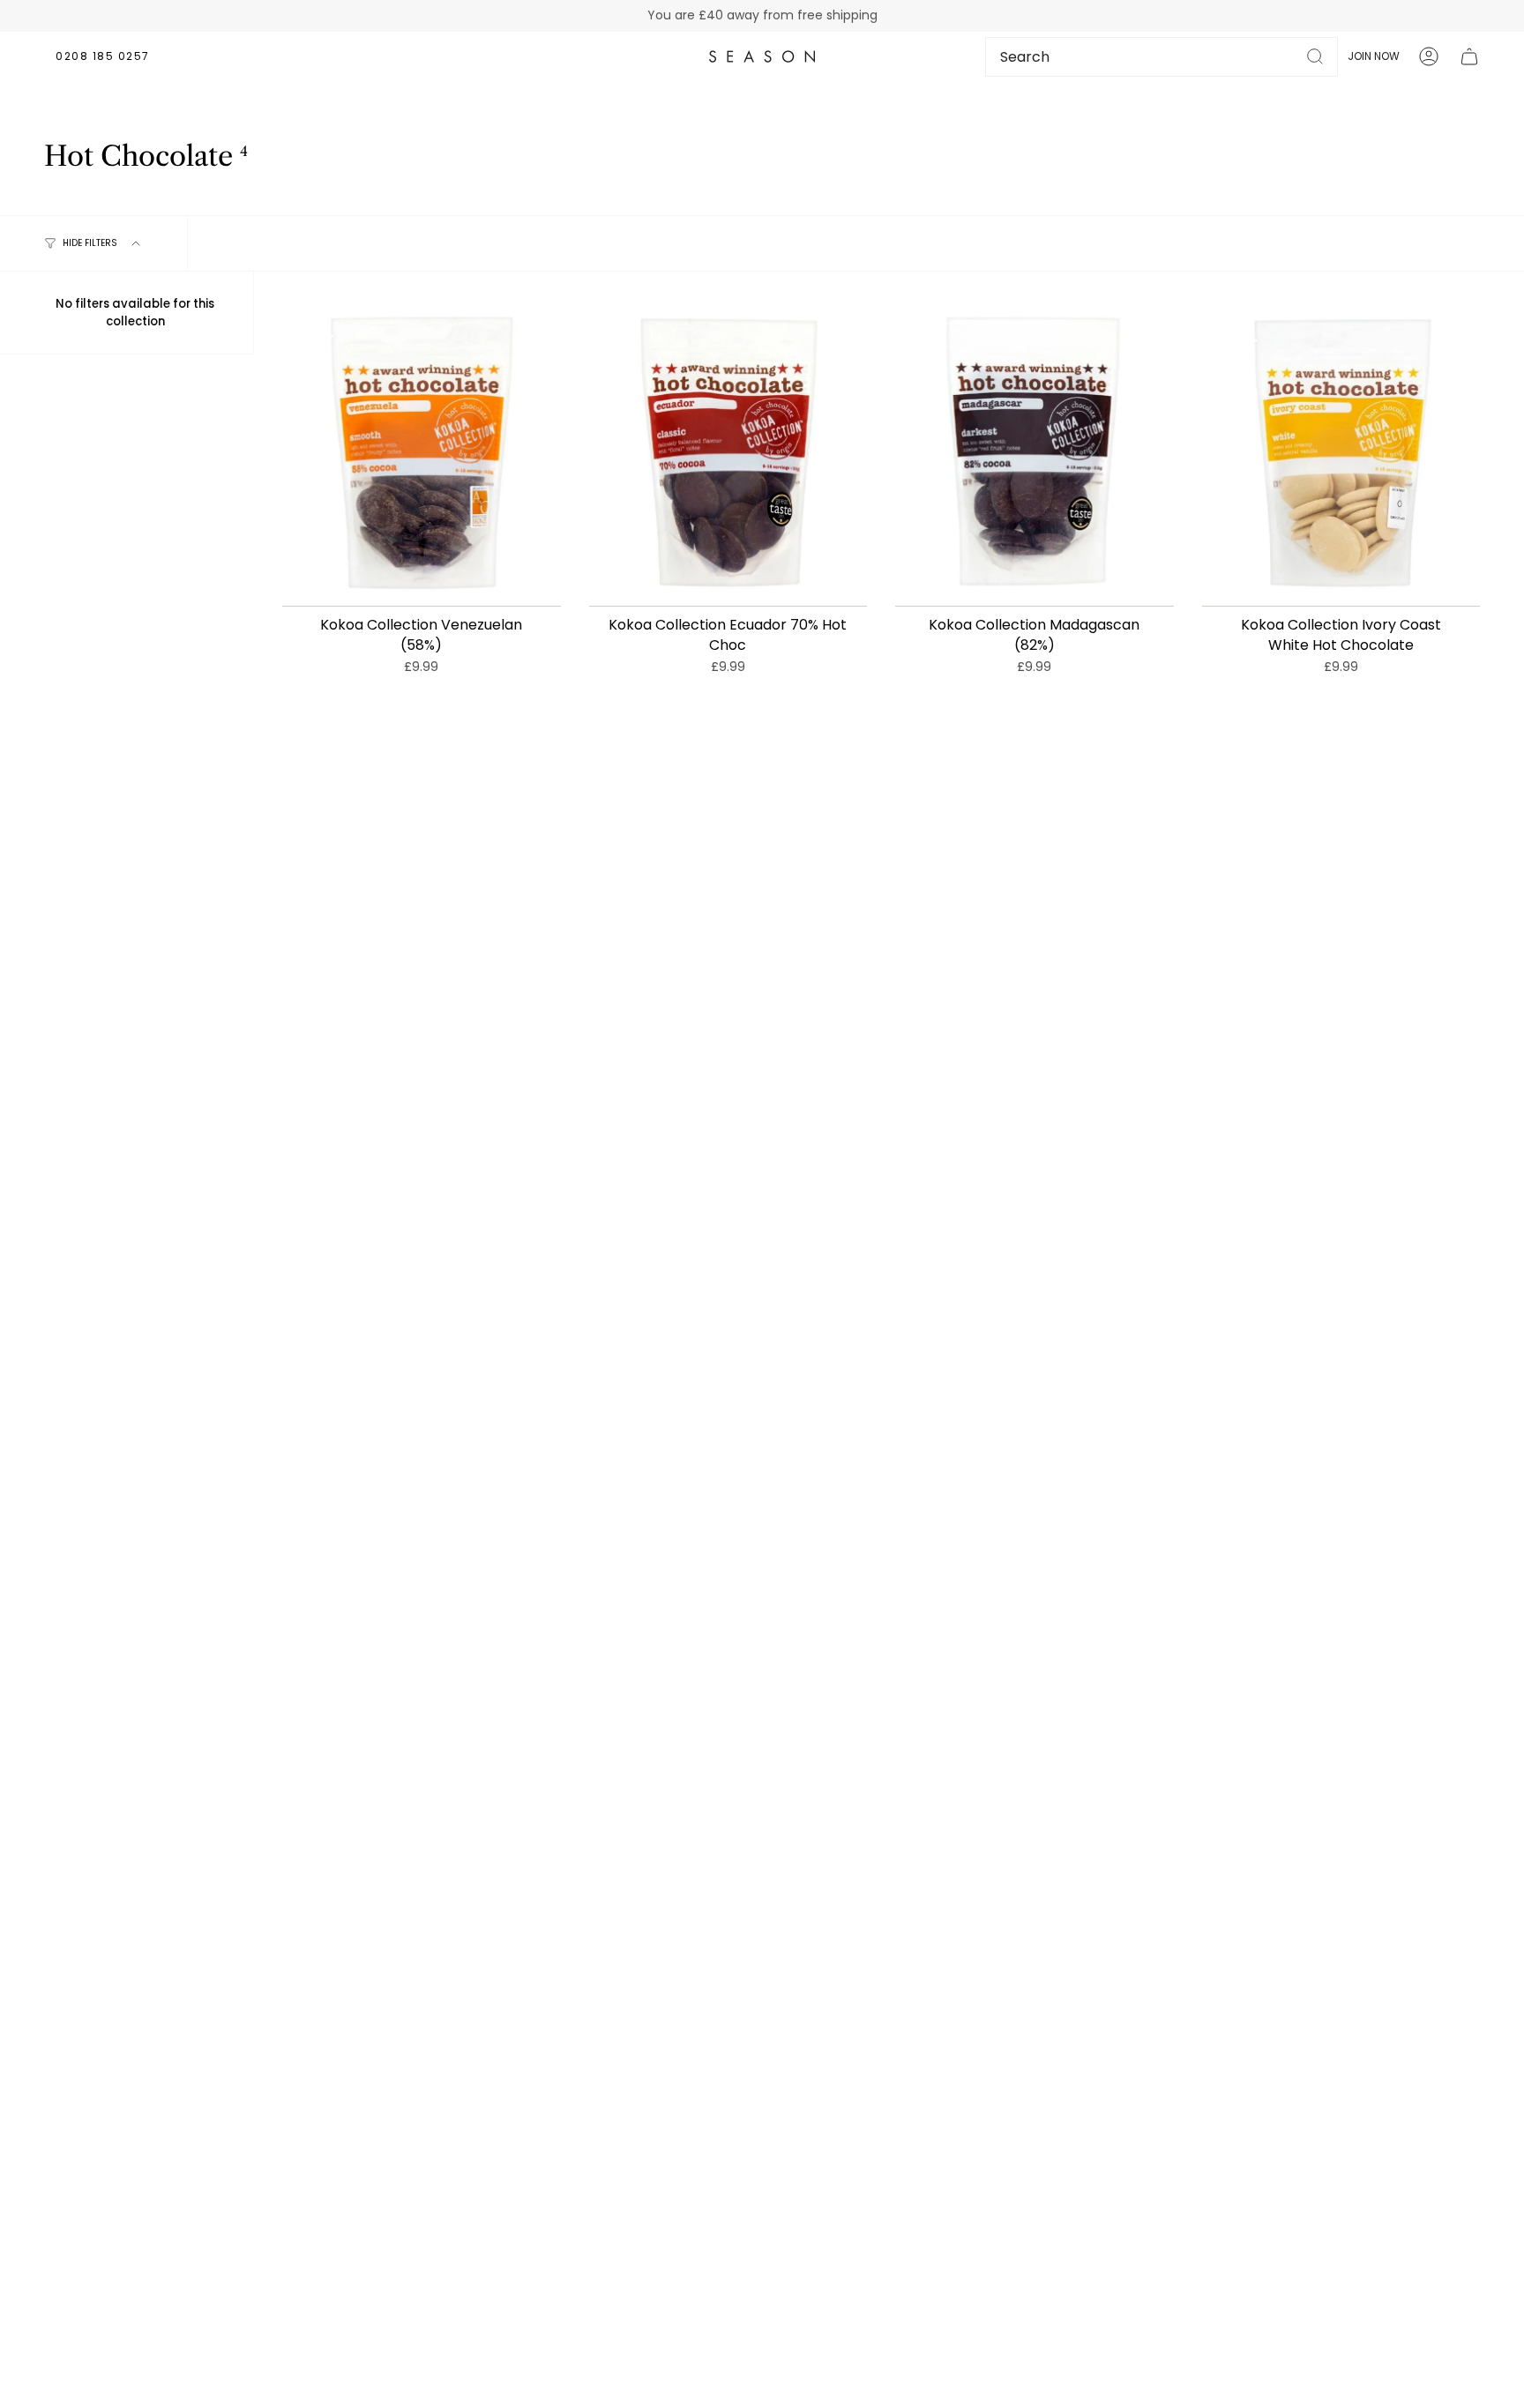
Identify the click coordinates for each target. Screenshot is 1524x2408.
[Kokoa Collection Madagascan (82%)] (1035, 453)
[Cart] (1469, 56)
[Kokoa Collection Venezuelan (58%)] (422, 453)
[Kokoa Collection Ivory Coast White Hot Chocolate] (1341, 453)
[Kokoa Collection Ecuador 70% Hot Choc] (728, 453)
